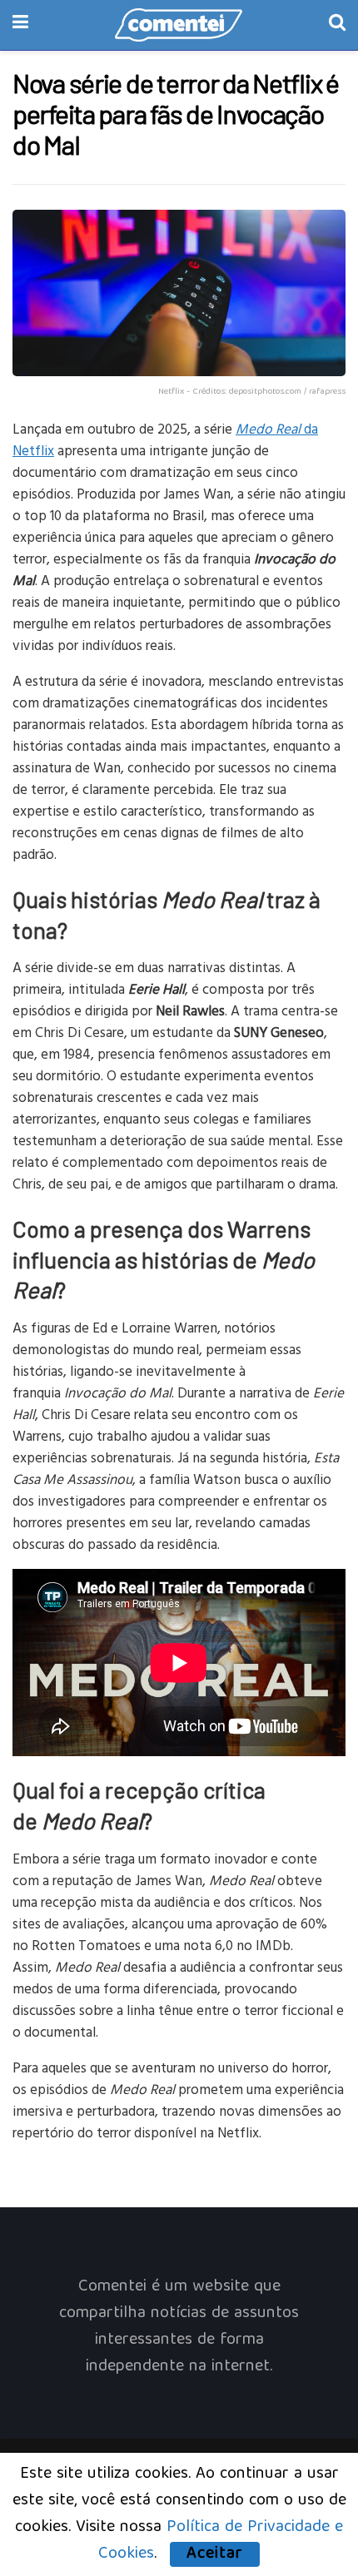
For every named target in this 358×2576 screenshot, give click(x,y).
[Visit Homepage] (179, 25)
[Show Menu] (20, 25)
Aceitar (215, 2554)
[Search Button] (337, 25)
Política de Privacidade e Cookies (221, 2541)
